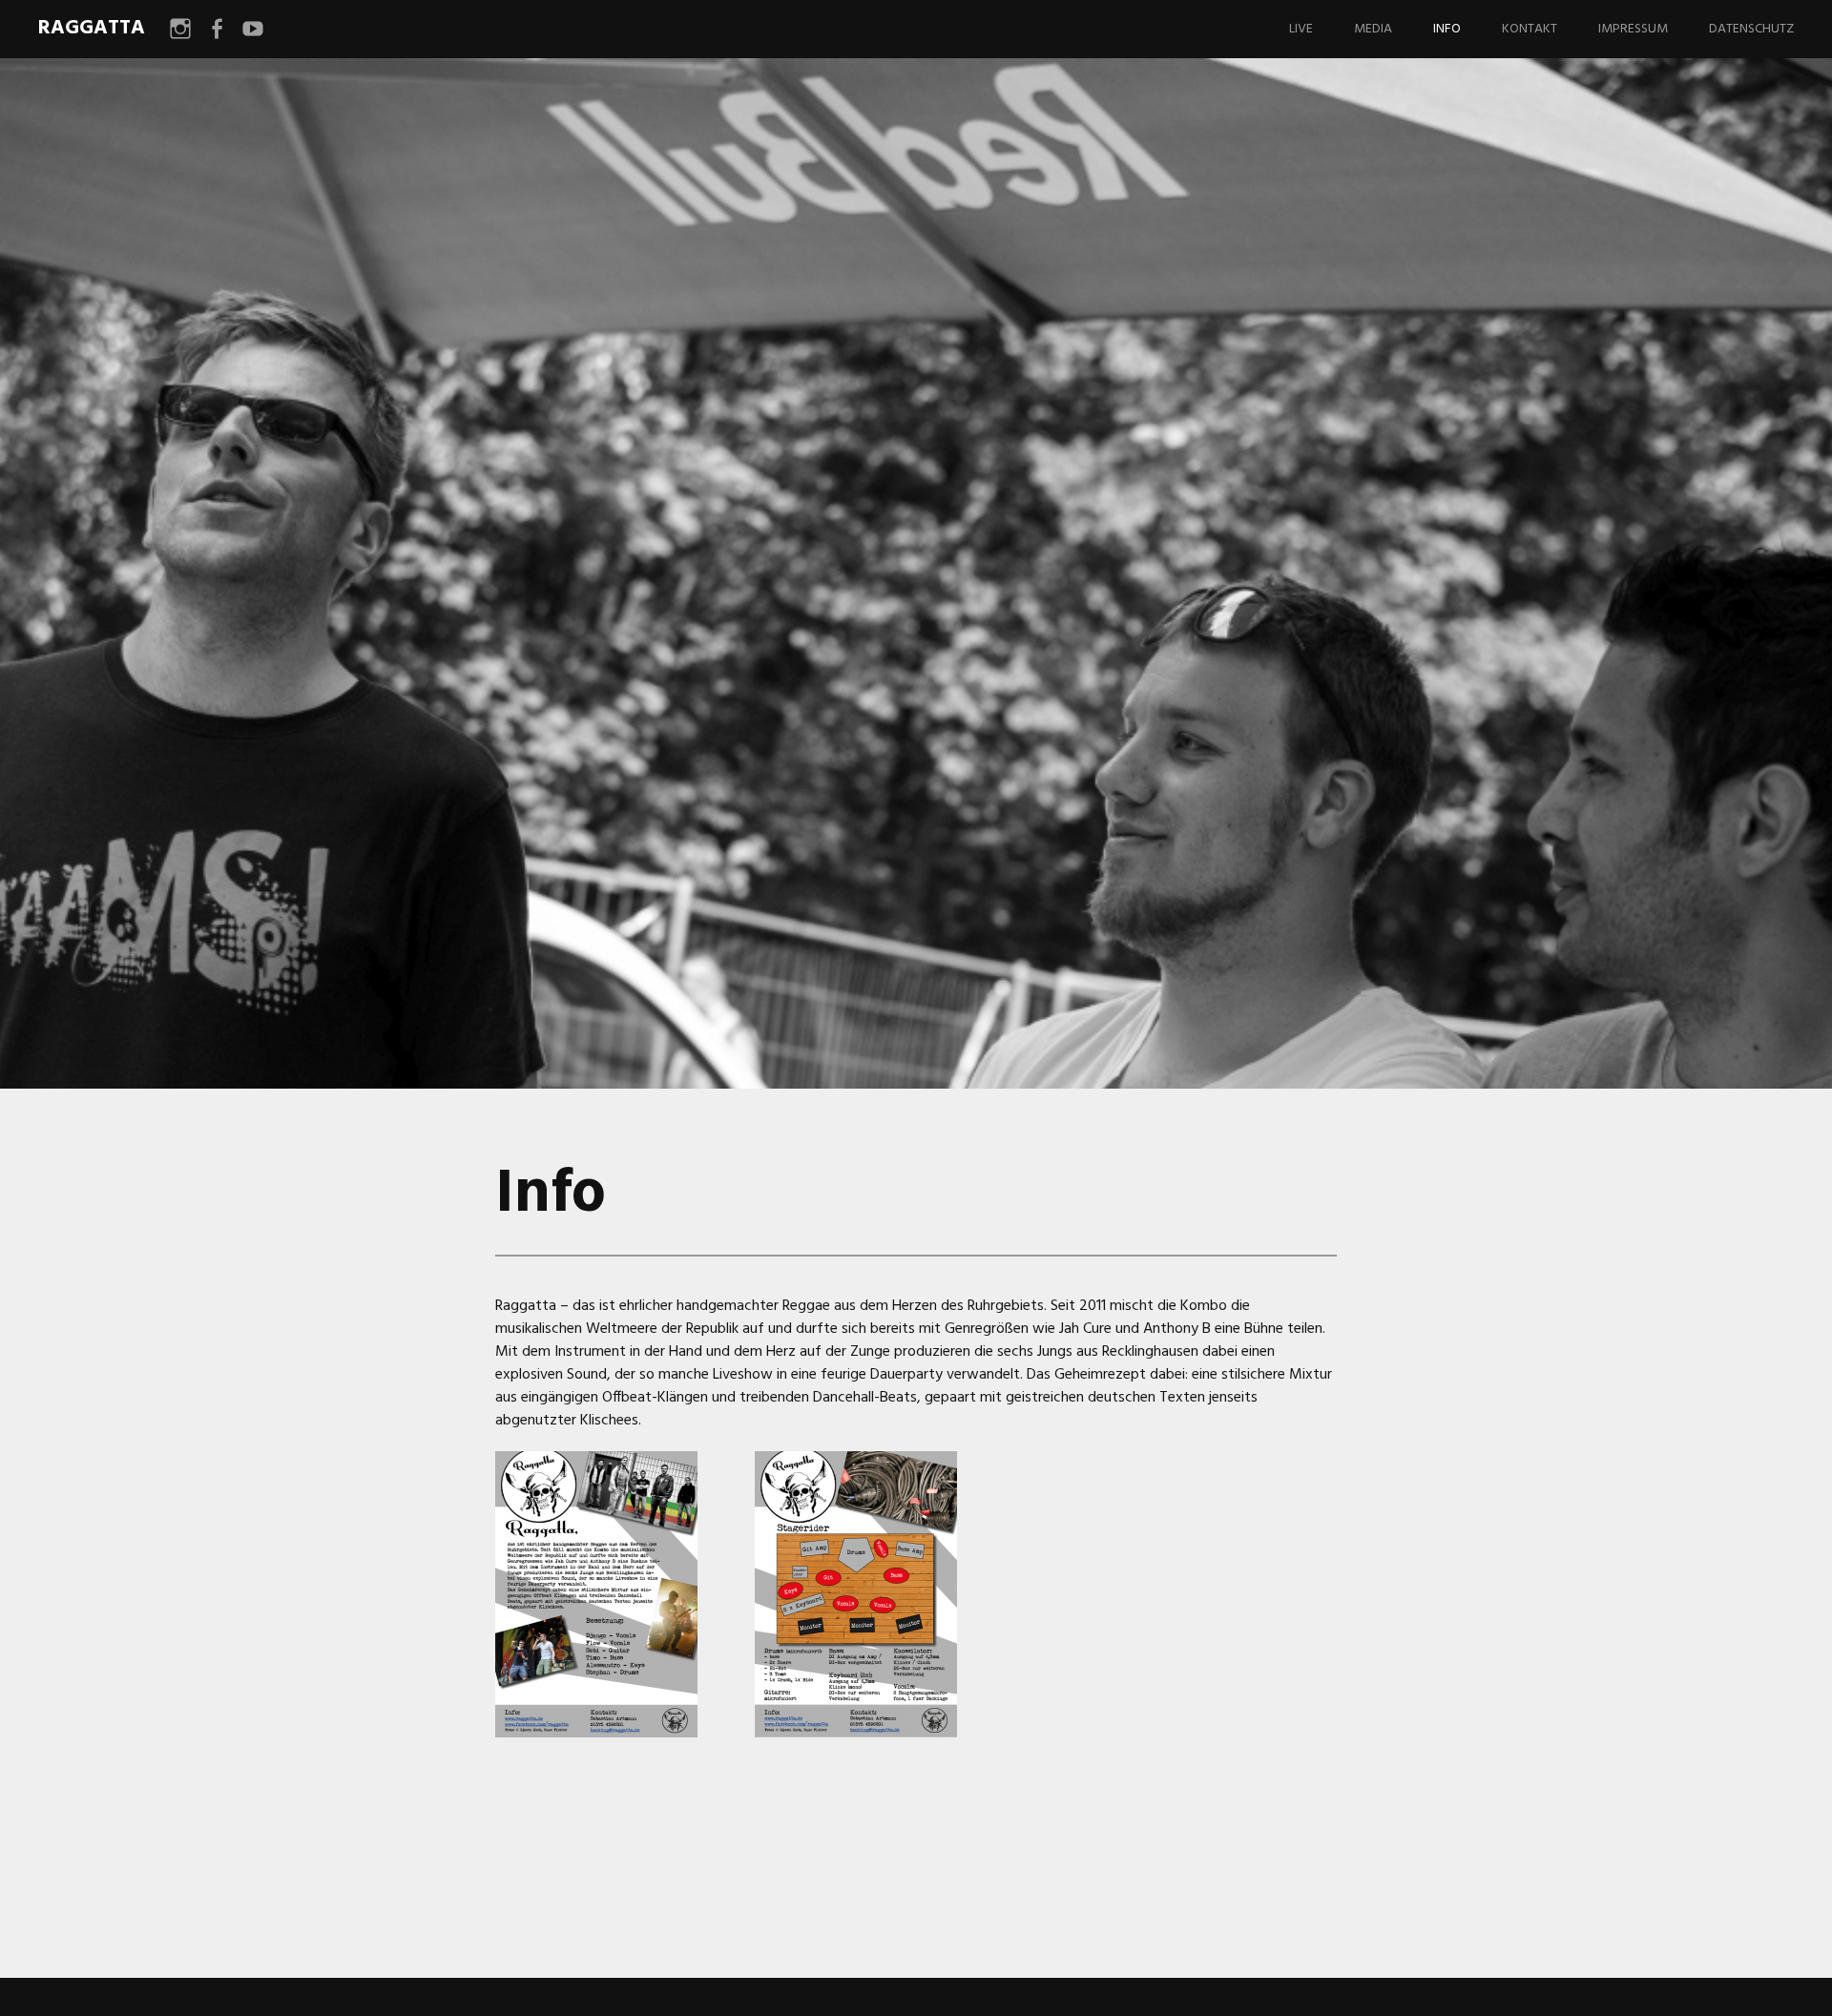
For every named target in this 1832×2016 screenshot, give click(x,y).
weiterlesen (410, 698)
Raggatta (92, 28)
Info (1447, 29)
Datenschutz (1751, 29)
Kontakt (1530, 29)
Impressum (1633, 29)
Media (1373, 29)
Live (1301, 29)
